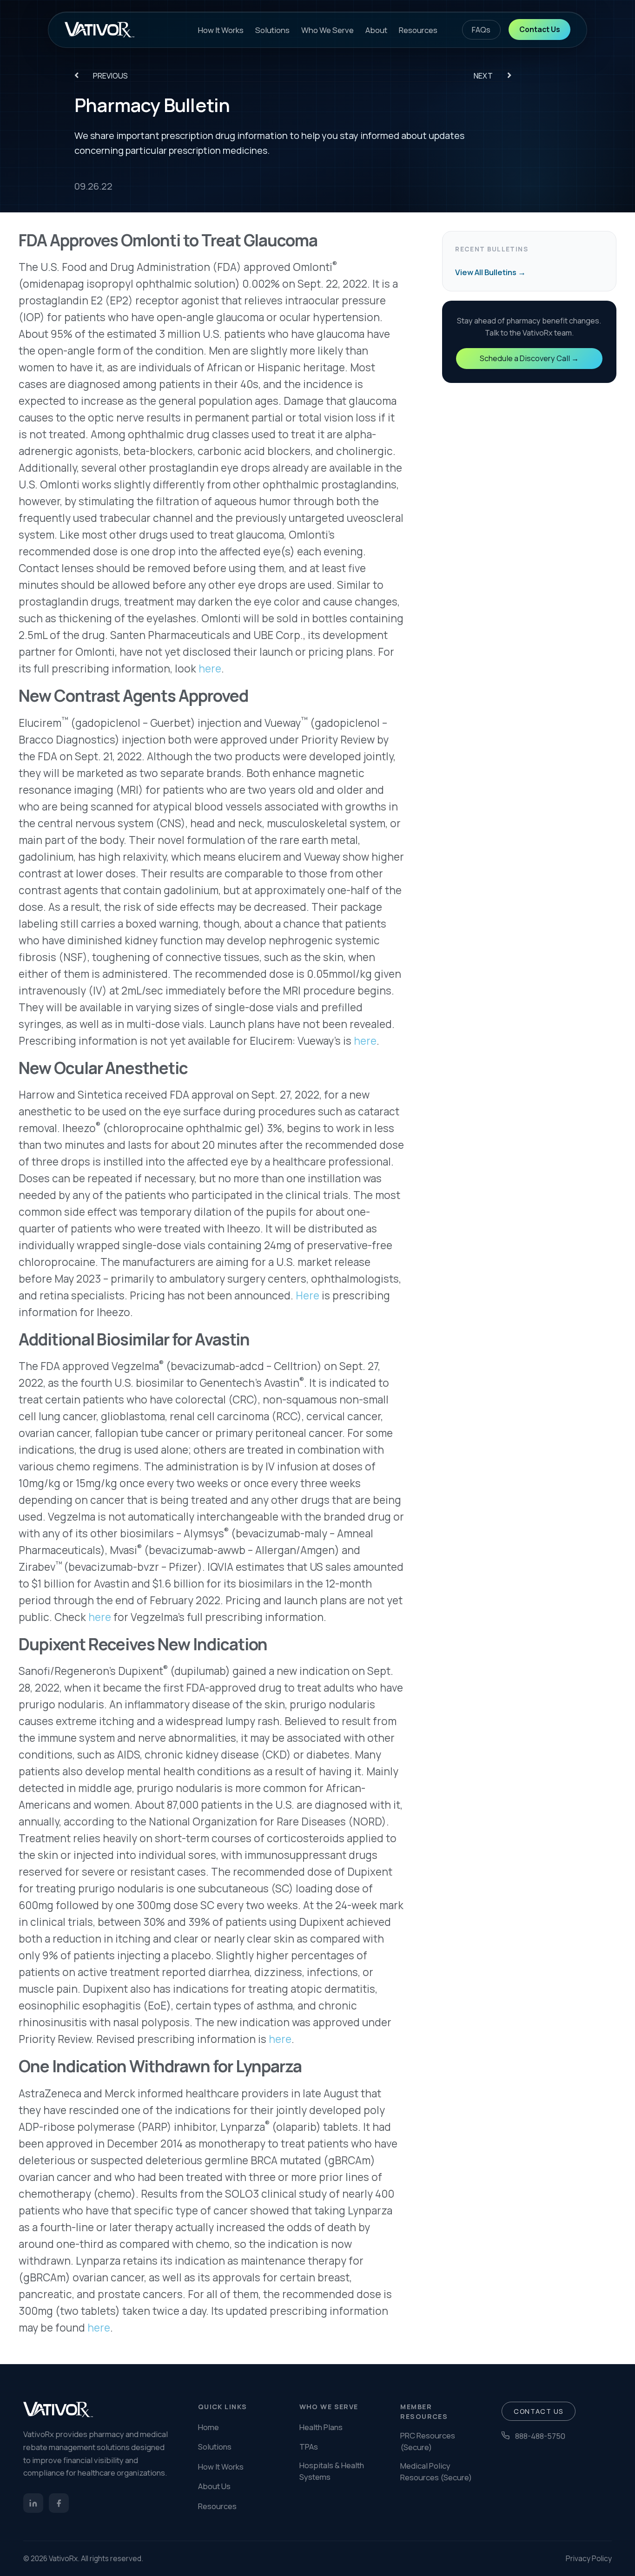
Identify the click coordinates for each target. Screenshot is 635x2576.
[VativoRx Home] (99, 30)
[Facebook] (59, 2503)
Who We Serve (327, 30)
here (210, 669)
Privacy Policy (589, 2558)
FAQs (481, 30)
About (376, 30)
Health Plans (321, 2427)
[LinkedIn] (33, 2503)
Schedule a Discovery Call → (529, 358)
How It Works (221, 30)
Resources (418, 30)
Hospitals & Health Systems (332, 2471)
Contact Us (540, 29)
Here (308, 1295)
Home (208, 2427)
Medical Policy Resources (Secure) (436, 2471)
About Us (214, 2486)
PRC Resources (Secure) (428, 2441)
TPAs (309, 2447)
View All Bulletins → (490, 272)
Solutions (272, 30)
